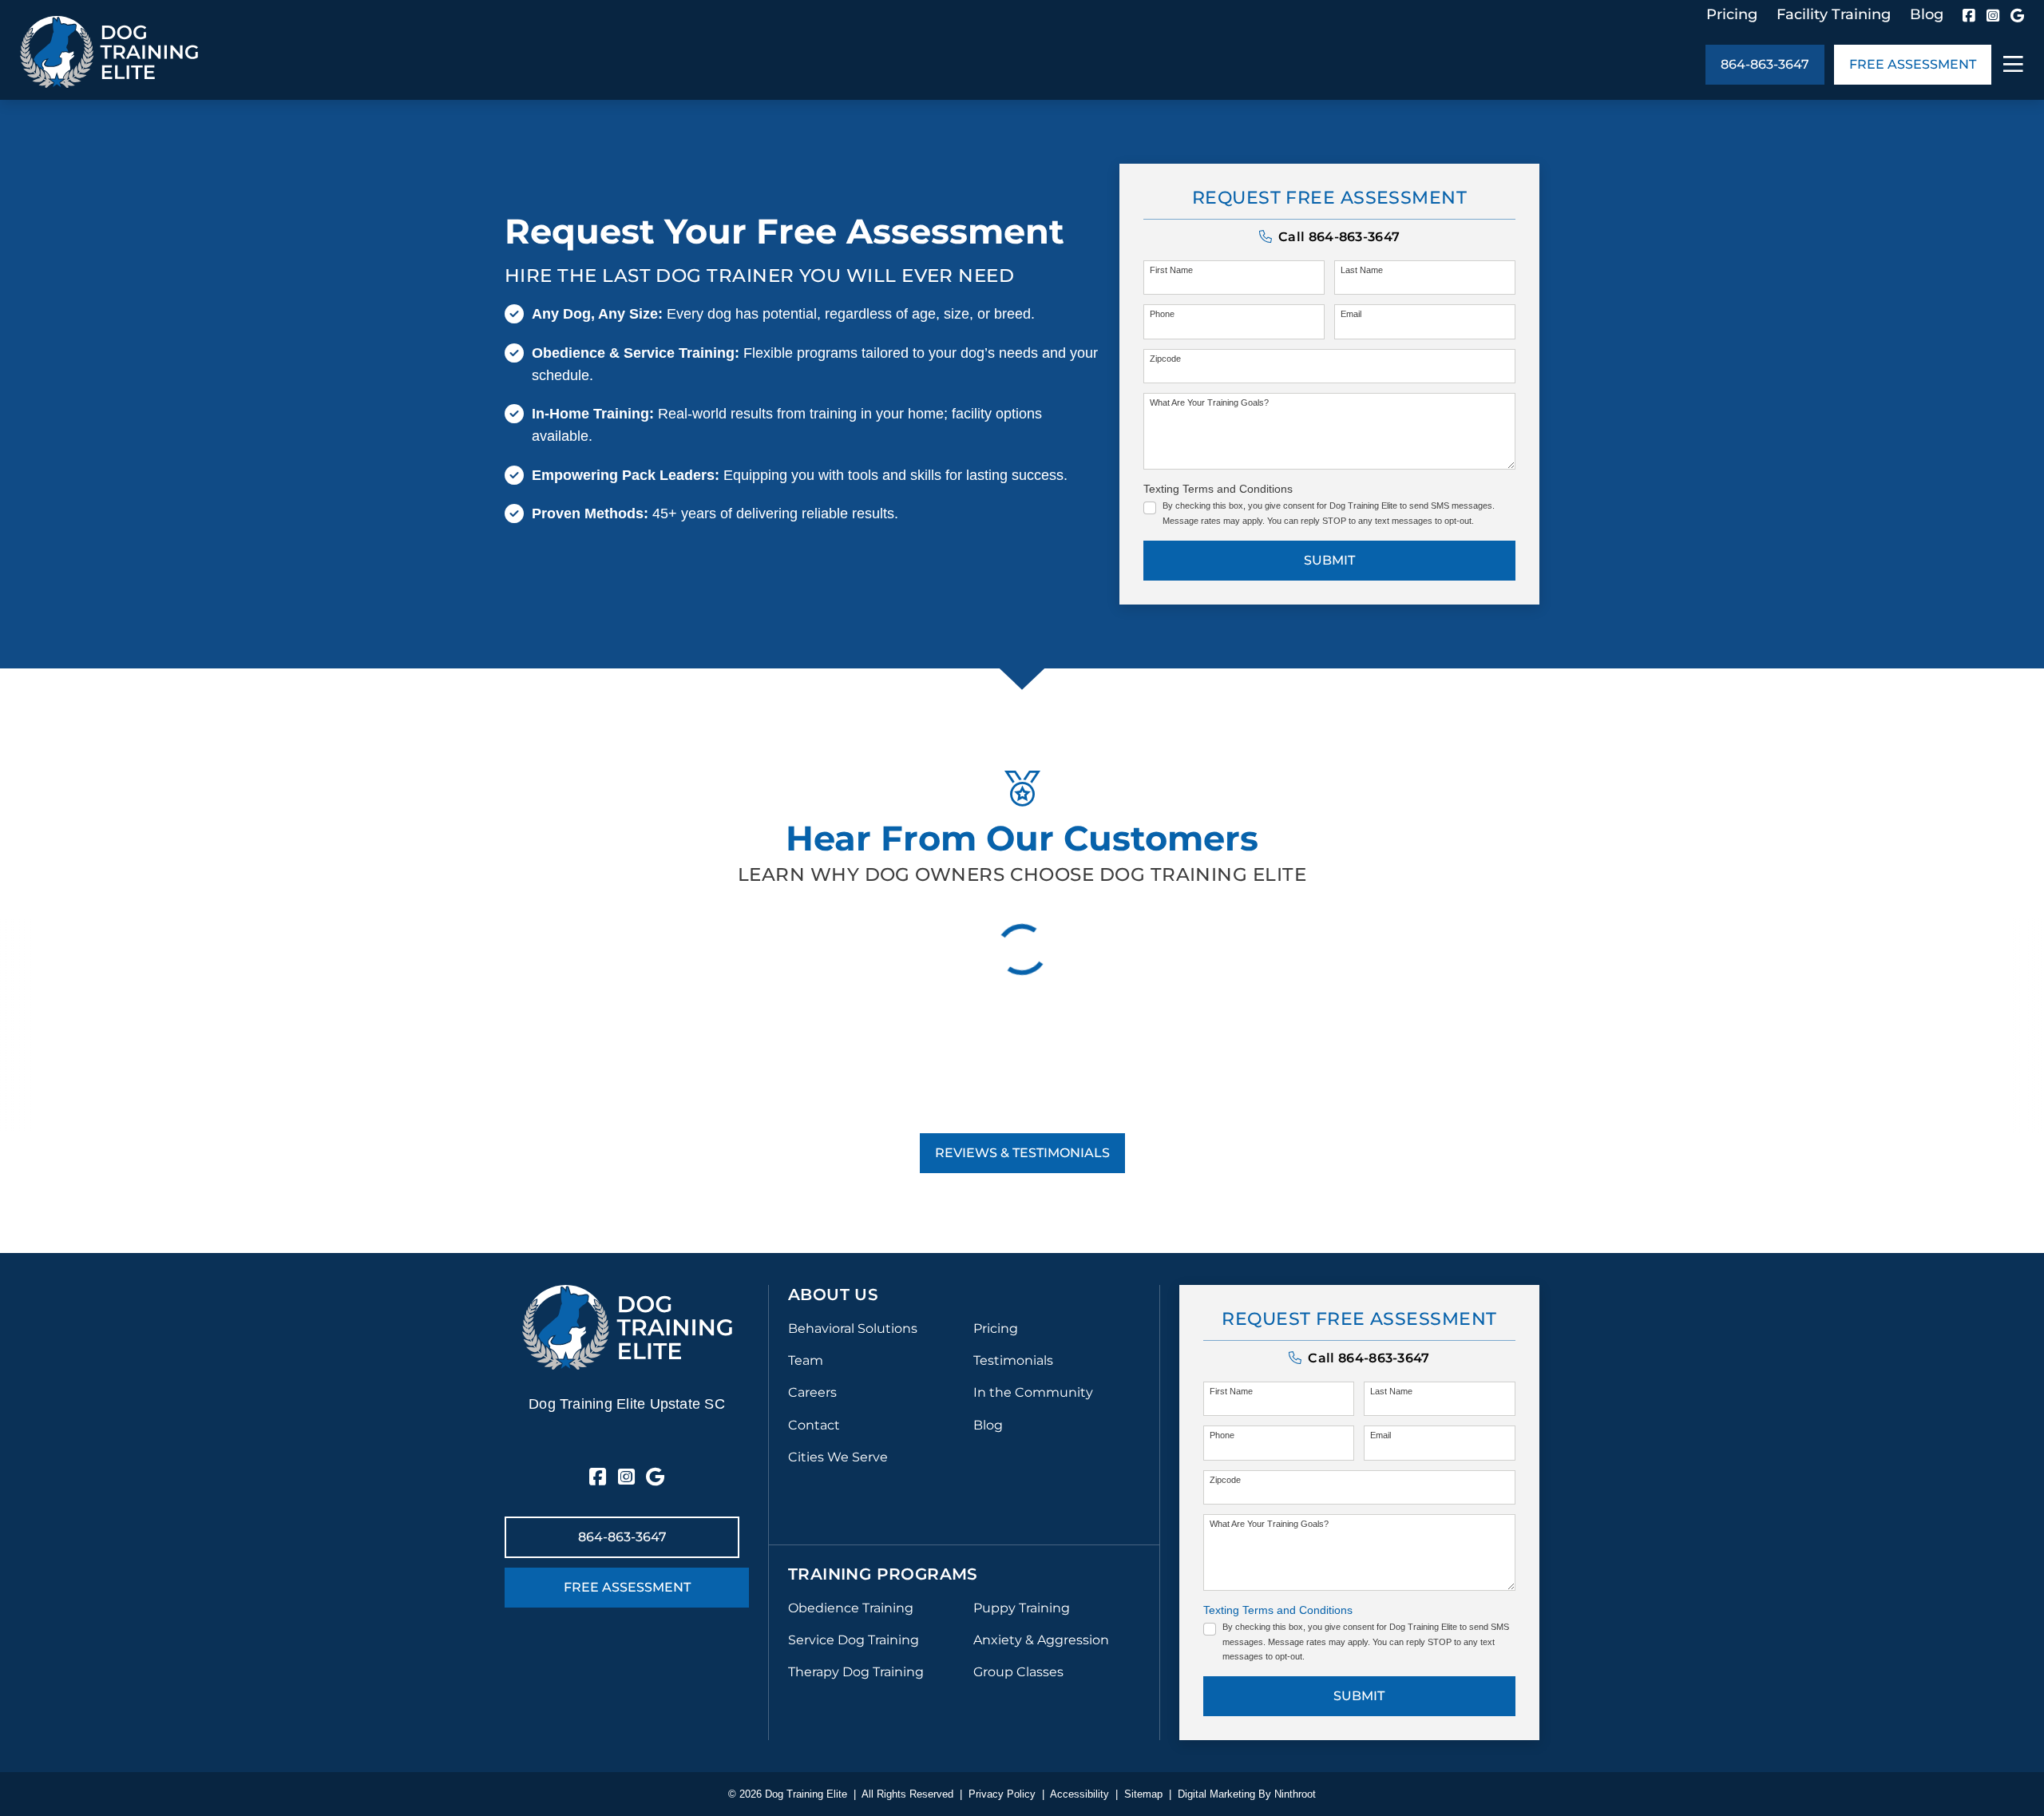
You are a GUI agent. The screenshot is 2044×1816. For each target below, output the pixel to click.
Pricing (1732, 14)
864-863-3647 (1765, 64)
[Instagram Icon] (1993, 15)
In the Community (1033, 1392)
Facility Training (1834, 14)
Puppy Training (1022, 1608)
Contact (814, 1425)
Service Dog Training (854, 1640)
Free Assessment (1913, 64)
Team (806, 1360)
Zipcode (1165, 359)
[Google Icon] (2017, 15)
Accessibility (1079, 1794)
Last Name (1362, 270)
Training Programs (883, 1574)
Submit (1329, 560)
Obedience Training (851, 1608)
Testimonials (1013, 1360)
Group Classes (1018, 1672)
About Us (833, 1295)
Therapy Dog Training (856, 1672)
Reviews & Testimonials (1022, 1153)
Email (1351, 314)
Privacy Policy (1002, 1794)
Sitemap (1143, 1794)
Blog (1927, 14)
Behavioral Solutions (853, 1328)
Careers (812, 1392)
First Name (1171, 270)
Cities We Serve (838, 1457)
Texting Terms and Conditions (1218, 489)
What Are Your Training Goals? (1209, 402)
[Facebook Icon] (1969, 15)
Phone (1162, 314)
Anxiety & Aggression (1041, 1640)
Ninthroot (1295, 1794)
